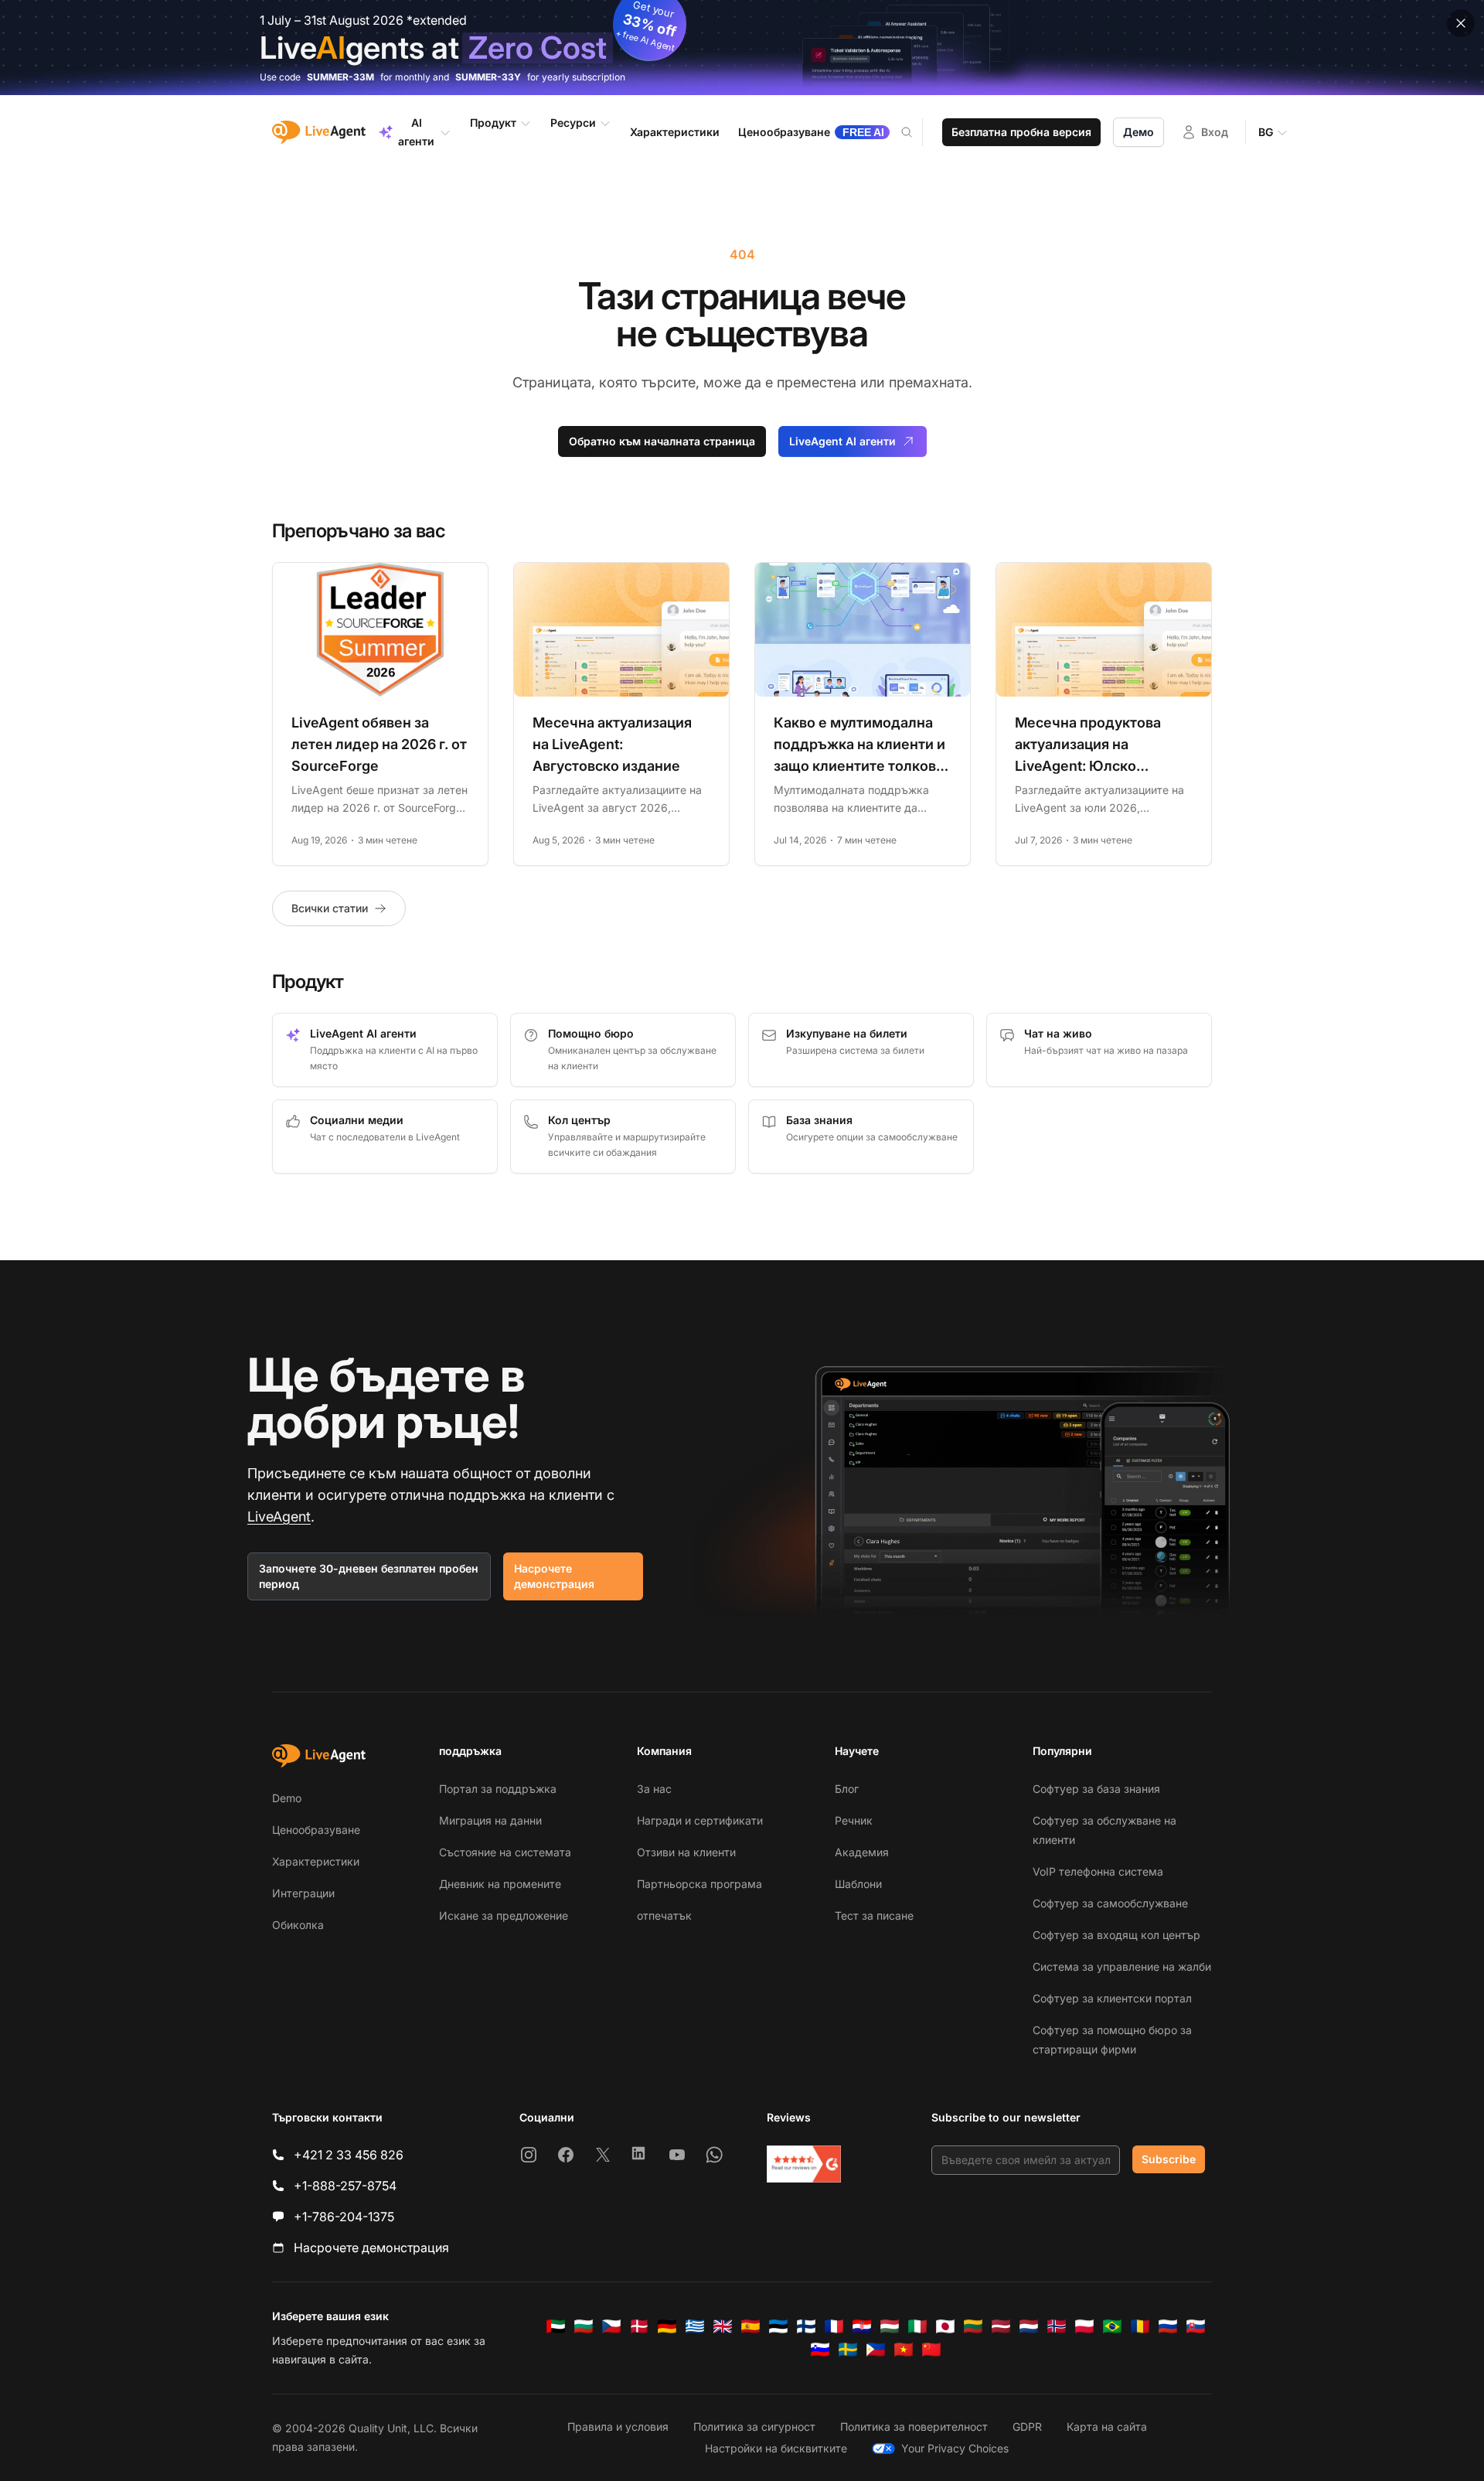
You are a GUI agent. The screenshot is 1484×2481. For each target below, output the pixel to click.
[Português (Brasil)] (1112, 2326)
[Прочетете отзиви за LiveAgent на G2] (804, 2164)
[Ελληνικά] (695, 2326)
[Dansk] (639, 2326)
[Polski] (1084, 2326)
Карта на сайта (1107, 2426)
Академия (862, 1852)
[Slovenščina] (820, 2350)
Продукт (493, 123)
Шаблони (858, 1884)
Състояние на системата (505, 1852)
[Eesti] (778, 2326)
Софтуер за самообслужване (1110, 1903)
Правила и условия (618, 2426)
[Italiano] (917, 2326)
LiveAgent (279, 1517)
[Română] (1140, 2326)
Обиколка (298, 1925)
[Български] (584, 2326)
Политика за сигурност (754, 2426)
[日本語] (945, 2326)
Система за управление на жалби (1122, 1966)
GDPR (1027, 2426)
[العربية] (556, 2326)
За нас (654, 1789)
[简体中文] (931, 2350)
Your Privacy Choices (955, 2448)
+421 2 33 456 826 (349, 2155)
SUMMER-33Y (488, 77)
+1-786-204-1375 (344, 2217)
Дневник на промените (500, 1884)
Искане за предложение (504, 1915)
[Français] (834, 2326)
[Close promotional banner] (1461, 23)
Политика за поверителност (914, 2426)
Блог (847, 1789)
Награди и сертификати (700, 1820)
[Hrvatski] (862, 2326)
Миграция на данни (490, 1820)
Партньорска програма (699, 1884)
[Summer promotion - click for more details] (742, 48)
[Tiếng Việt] (904, 2350)
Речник (854, 1820)
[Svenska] (848, 2350)
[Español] (751, 2326)
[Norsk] (1057, 2326)
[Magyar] (890, 2326)
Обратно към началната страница (662, 441)
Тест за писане (874, 1915)
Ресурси (573, 123)
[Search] (916, 132)
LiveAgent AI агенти (842, 441)
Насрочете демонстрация (554, 1576)
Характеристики (316, 1861)
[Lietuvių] (973, 2326)
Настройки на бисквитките (776, 2448)
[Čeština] (611, 2326)
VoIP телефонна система (1098, 1871)
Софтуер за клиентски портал (1112, 1998)
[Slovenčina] (1196, 2326)
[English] (723, 2326)
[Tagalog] (876, 2350)
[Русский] (1168, 2326)
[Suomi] (806, 2326)
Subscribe (1169, 2159)
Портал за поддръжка (498, 1789)
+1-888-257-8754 (345, 2186)
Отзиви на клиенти (686, 1852)
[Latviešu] (1001, 2326)
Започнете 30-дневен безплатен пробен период (369, 1576)
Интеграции (303, 1893)
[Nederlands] (1029, 2326)
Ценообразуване (316, 1830)
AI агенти (416, 132)
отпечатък (664, 1915)
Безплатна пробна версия (1021, 132)
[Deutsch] (667, 2326)
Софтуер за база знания (1096, 1789)
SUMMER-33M (340, 77)
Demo (287, 1798)
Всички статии (330, 908)
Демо (1139, 132)
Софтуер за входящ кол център (1116, 1935)
